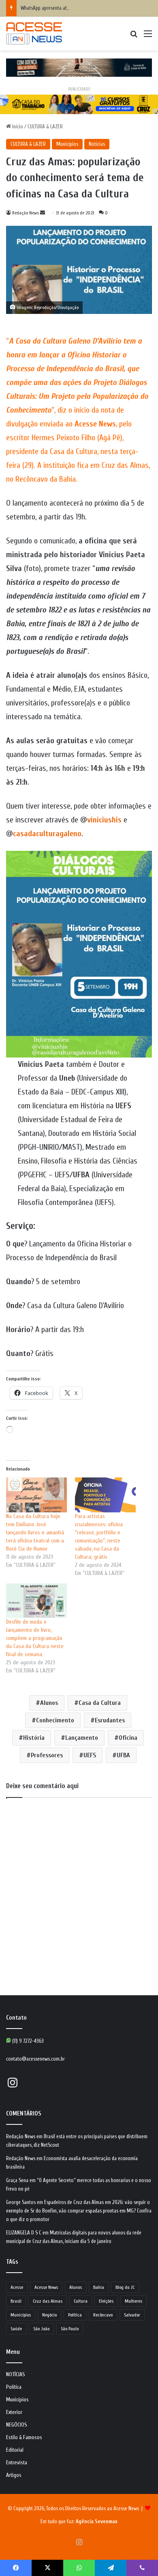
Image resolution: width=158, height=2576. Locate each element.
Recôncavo (103, 2315)
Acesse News (46, 2287)
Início (17, 127)
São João (41, 2329)
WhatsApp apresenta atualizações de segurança (68, 8)
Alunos (49, 1703)
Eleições (106, 2301)
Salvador (132, 2315)
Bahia (99, 2287)
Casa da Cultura (100, 1703)
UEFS (90, 1755)
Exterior (14, 2412)
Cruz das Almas (48, 2301)
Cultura (81, 2301)
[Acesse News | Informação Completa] (34, 34)
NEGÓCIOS (17, 2425)
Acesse (17, 2287)
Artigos (14, 2475)
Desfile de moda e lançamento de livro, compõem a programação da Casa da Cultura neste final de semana (35, 1638)
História (34, 1738)
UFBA (123, 1755)
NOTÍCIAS (16, 2375)
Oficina (128, 1738)
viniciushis (105, 820)
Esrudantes (110, 1720)
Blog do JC (125, 2287)
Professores (47, 1755)
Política (75, 2315)
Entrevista (17, 2463)
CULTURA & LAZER (45, 127)
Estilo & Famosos (24, 2438)
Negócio (49, 2315)
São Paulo (70, 2329)
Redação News (26, 213)
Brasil (16, 2301)
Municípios (67, 144)
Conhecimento (55, 1720)
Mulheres (133, 2301)
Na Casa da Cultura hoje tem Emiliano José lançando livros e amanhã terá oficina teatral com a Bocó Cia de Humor (35, 1532)
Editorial (15, 2450)
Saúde (16, 2329)
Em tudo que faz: (79, 2521)
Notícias (97, 144)
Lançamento (82, 1738)
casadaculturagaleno (47, 834)
